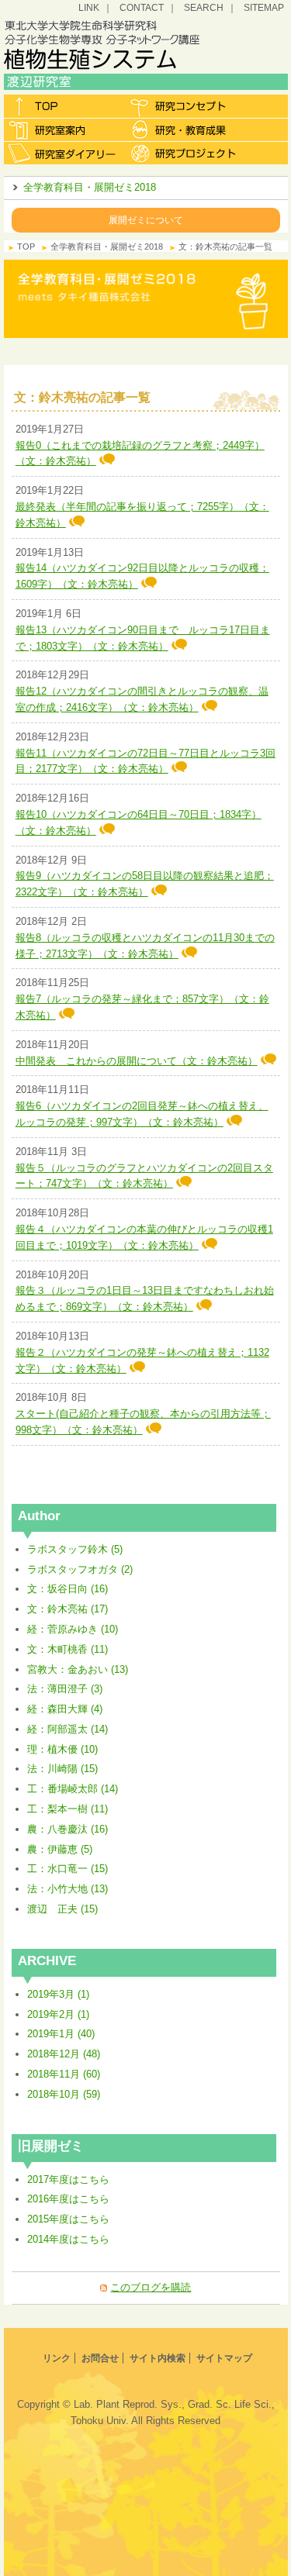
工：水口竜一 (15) (68, 1869)
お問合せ (100, 2358)
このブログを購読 (151, 2287)
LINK (89, 7)
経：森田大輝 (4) (65, 1709)
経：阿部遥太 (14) (68, 1729)
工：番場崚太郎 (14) (73, 1789)
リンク (57, 2358)
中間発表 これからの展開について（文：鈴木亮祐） (137, 1061)
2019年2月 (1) (58, 2014)
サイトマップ (224, 2358)
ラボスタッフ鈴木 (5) (75, 1549)
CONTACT (142, 7)
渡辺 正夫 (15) (62, 1909)
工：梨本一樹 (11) (68, 1809)
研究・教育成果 (184, 129)
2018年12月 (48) (64, 2054)
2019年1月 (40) (61, 2034)
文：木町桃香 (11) (68, 1649)
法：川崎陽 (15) (62, 1769)
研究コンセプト (184, 106)
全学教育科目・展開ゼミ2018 (90, 187)
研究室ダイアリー (64, 153)
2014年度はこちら (68, 2239)
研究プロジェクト (184, 153)
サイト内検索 (158, 2358)
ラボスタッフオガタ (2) (80, 1569)
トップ (64, 106)
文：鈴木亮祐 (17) (68, 1609)
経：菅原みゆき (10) (73, 1629)
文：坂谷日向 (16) (68, 1589)
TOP (26, 247)
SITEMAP (264, 7)
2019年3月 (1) (58, 1994)
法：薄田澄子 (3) (65, 1689)
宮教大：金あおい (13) (78, 1669)
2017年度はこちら (68, 2179)
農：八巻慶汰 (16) (68, 1829)
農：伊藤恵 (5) (60, 1849)
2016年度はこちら (68, 2199)
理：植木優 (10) (62, 1749)
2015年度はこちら (68, 2219)
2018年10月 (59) (64, 2094)
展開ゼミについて (146, 220)
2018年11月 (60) (64, 2074)
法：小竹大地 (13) (68, 1889)
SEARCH (204, 7)
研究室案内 (64, 129)
